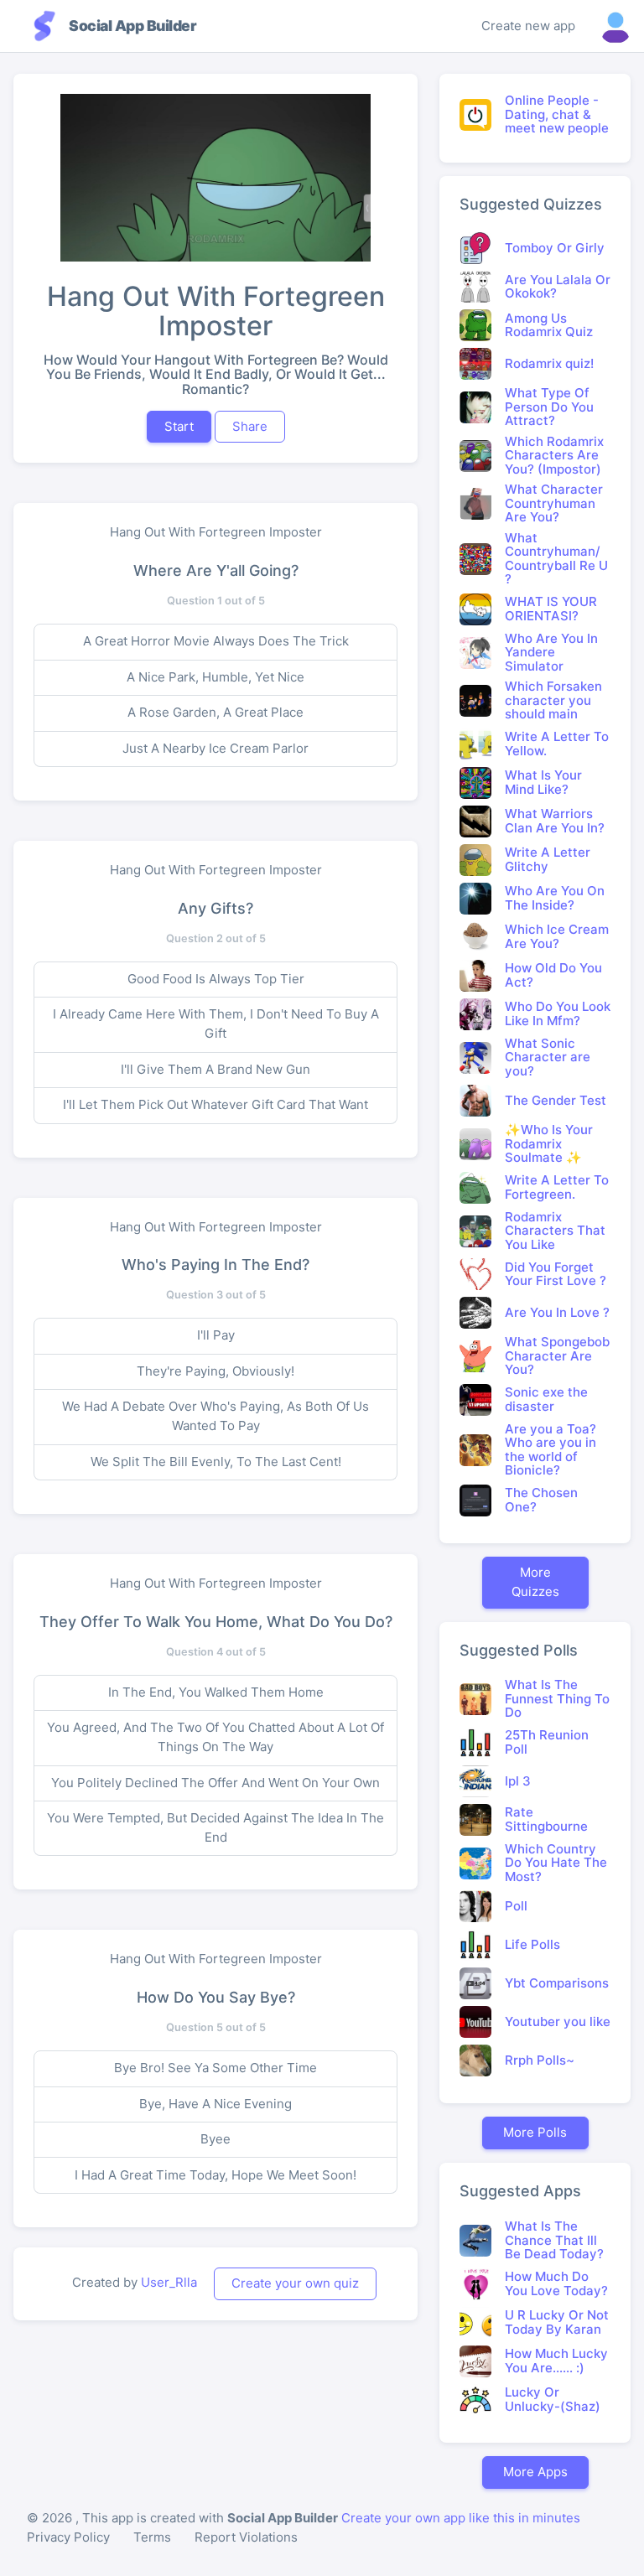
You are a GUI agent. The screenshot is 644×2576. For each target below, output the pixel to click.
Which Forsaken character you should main (553, 700)
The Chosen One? (541, 1500)
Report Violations (246, 2537)
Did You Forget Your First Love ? (556, 1274)
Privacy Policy (68, 2537)
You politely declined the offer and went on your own (216, 1783)
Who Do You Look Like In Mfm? (558, 1013)
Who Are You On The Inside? (555, 898)
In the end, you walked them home (216, 1692)
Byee (216, 2139)
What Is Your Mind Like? (543, 782)
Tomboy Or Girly (555, 248)
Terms (152, 2537)
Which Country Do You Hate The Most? (556, 1863)
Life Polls (532, 1944)
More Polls (535, 2132)
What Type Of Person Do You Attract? (549, 407)
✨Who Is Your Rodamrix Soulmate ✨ (549, 1143)
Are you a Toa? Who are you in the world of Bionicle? (551, 1450)
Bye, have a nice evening (216, 2104)
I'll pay (216, 1335)
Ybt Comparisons (557, 1983)
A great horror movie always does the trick (216, 641)
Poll (516, 1906)
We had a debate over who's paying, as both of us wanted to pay (216, 1416)
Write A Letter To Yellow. (557, 744)
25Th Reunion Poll (547, 1742)
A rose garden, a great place (216, 712)
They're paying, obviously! (216, 1371)
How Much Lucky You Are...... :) (556, 2361)
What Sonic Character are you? (548, 1057)
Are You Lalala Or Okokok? (558, 287)
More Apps (535, 2472)
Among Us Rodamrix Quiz (549, 325)
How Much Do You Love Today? (556, 2283)
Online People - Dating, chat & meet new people (557, 114)
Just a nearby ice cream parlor (216, 748)
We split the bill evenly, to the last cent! (216, 1462)
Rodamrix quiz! (549, 363)
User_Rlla (169, 2282)
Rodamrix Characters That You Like (555, 1231)
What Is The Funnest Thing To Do (557, 1698)
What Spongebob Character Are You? (557, 1355)
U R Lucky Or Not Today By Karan (557, 2322)
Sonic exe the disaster (546, 1399)
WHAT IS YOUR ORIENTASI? (551, 609)
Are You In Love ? (557, 1312)
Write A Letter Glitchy (548, 859)
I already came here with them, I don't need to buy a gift (216, 1024)
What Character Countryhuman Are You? (554, 503)
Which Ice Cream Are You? (557, 936)
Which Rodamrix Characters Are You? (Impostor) (554, 455)
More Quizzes (535, 1582)
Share (250, 426)
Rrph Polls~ (540, 2060)
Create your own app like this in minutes (461, 2518)
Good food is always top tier (216, 979)
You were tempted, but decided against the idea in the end (216, 1827)
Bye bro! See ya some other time (216, 2068)
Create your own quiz (295, 2283)
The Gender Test (556, 1100)
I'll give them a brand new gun (216, 1069)
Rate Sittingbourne (546, 1819)
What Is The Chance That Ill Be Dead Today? (554, 2240)
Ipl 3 (518, 1781)
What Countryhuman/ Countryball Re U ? (556, 559)
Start (179, 426)
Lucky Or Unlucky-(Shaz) (553, 2399)
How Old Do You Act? (553, 975)
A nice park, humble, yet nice (216, 677)
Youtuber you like (558, 2021)
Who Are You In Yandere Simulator (551, 652)
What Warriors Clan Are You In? (555, 821)
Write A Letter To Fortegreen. (557, 1187)
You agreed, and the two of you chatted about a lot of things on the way (216, 1737)
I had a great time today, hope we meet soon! (216, 2175)
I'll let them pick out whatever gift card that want (216, 1104)
